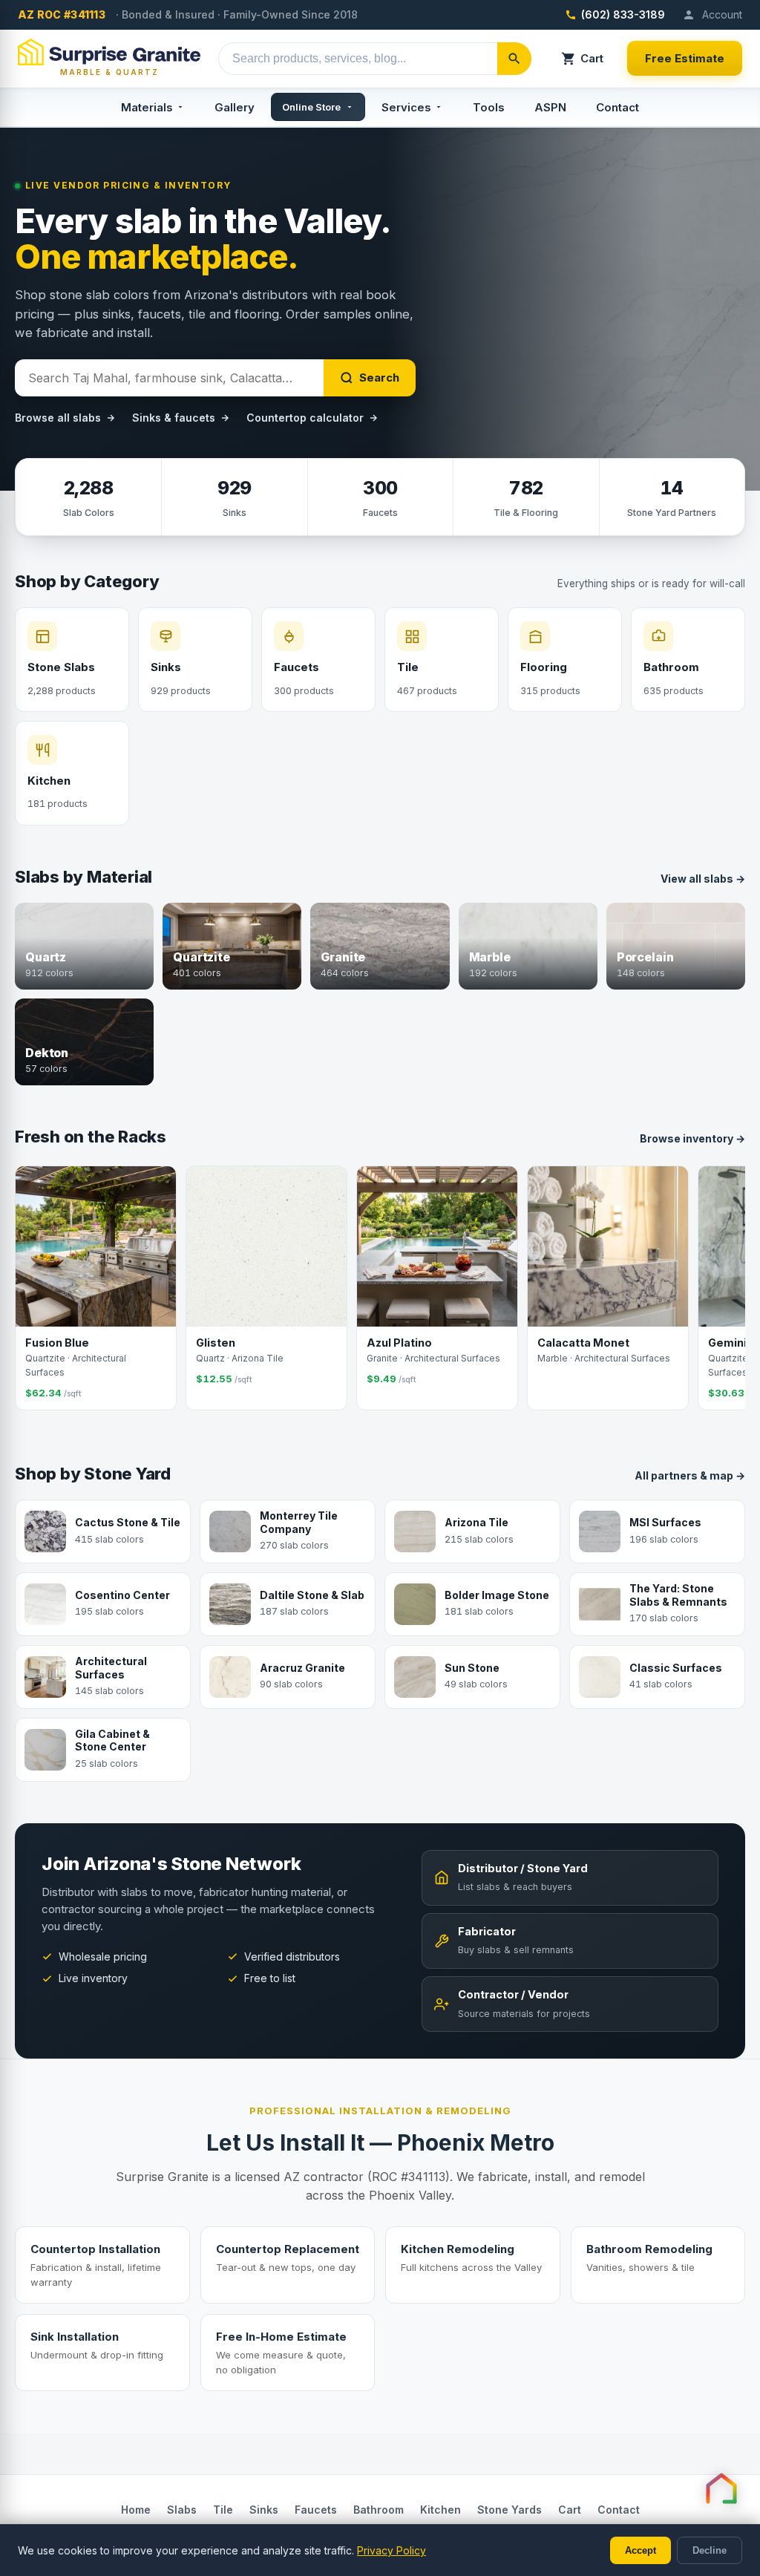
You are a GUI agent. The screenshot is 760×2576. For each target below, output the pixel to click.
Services (406, 107)
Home (136, 2510)
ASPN (550, 107)
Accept (641, 2550)
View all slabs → (703, 879)
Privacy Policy (392, 2550)
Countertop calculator (305, 418)
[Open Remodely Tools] (721, 2488)
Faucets (316, 2510)
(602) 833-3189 (623, 14)
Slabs (182, 2510)
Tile (223, 2510)
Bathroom (379, 2510)
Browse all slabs (58, 418)
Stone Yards (510, 2510)
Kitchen (440, 2510)
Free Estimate (685, 58)
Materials (147, 107)
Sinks (264, 2510)
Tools (489, 107)
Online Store (311, 107)
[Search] (514, 59)
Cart (592, 58)
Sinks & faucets (174, 418)
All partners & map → (690, 1475)
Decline (710, 2550)
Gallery (235, 107)
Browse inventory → (692, 1138)
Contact (617, 107)
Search (379, 377)
